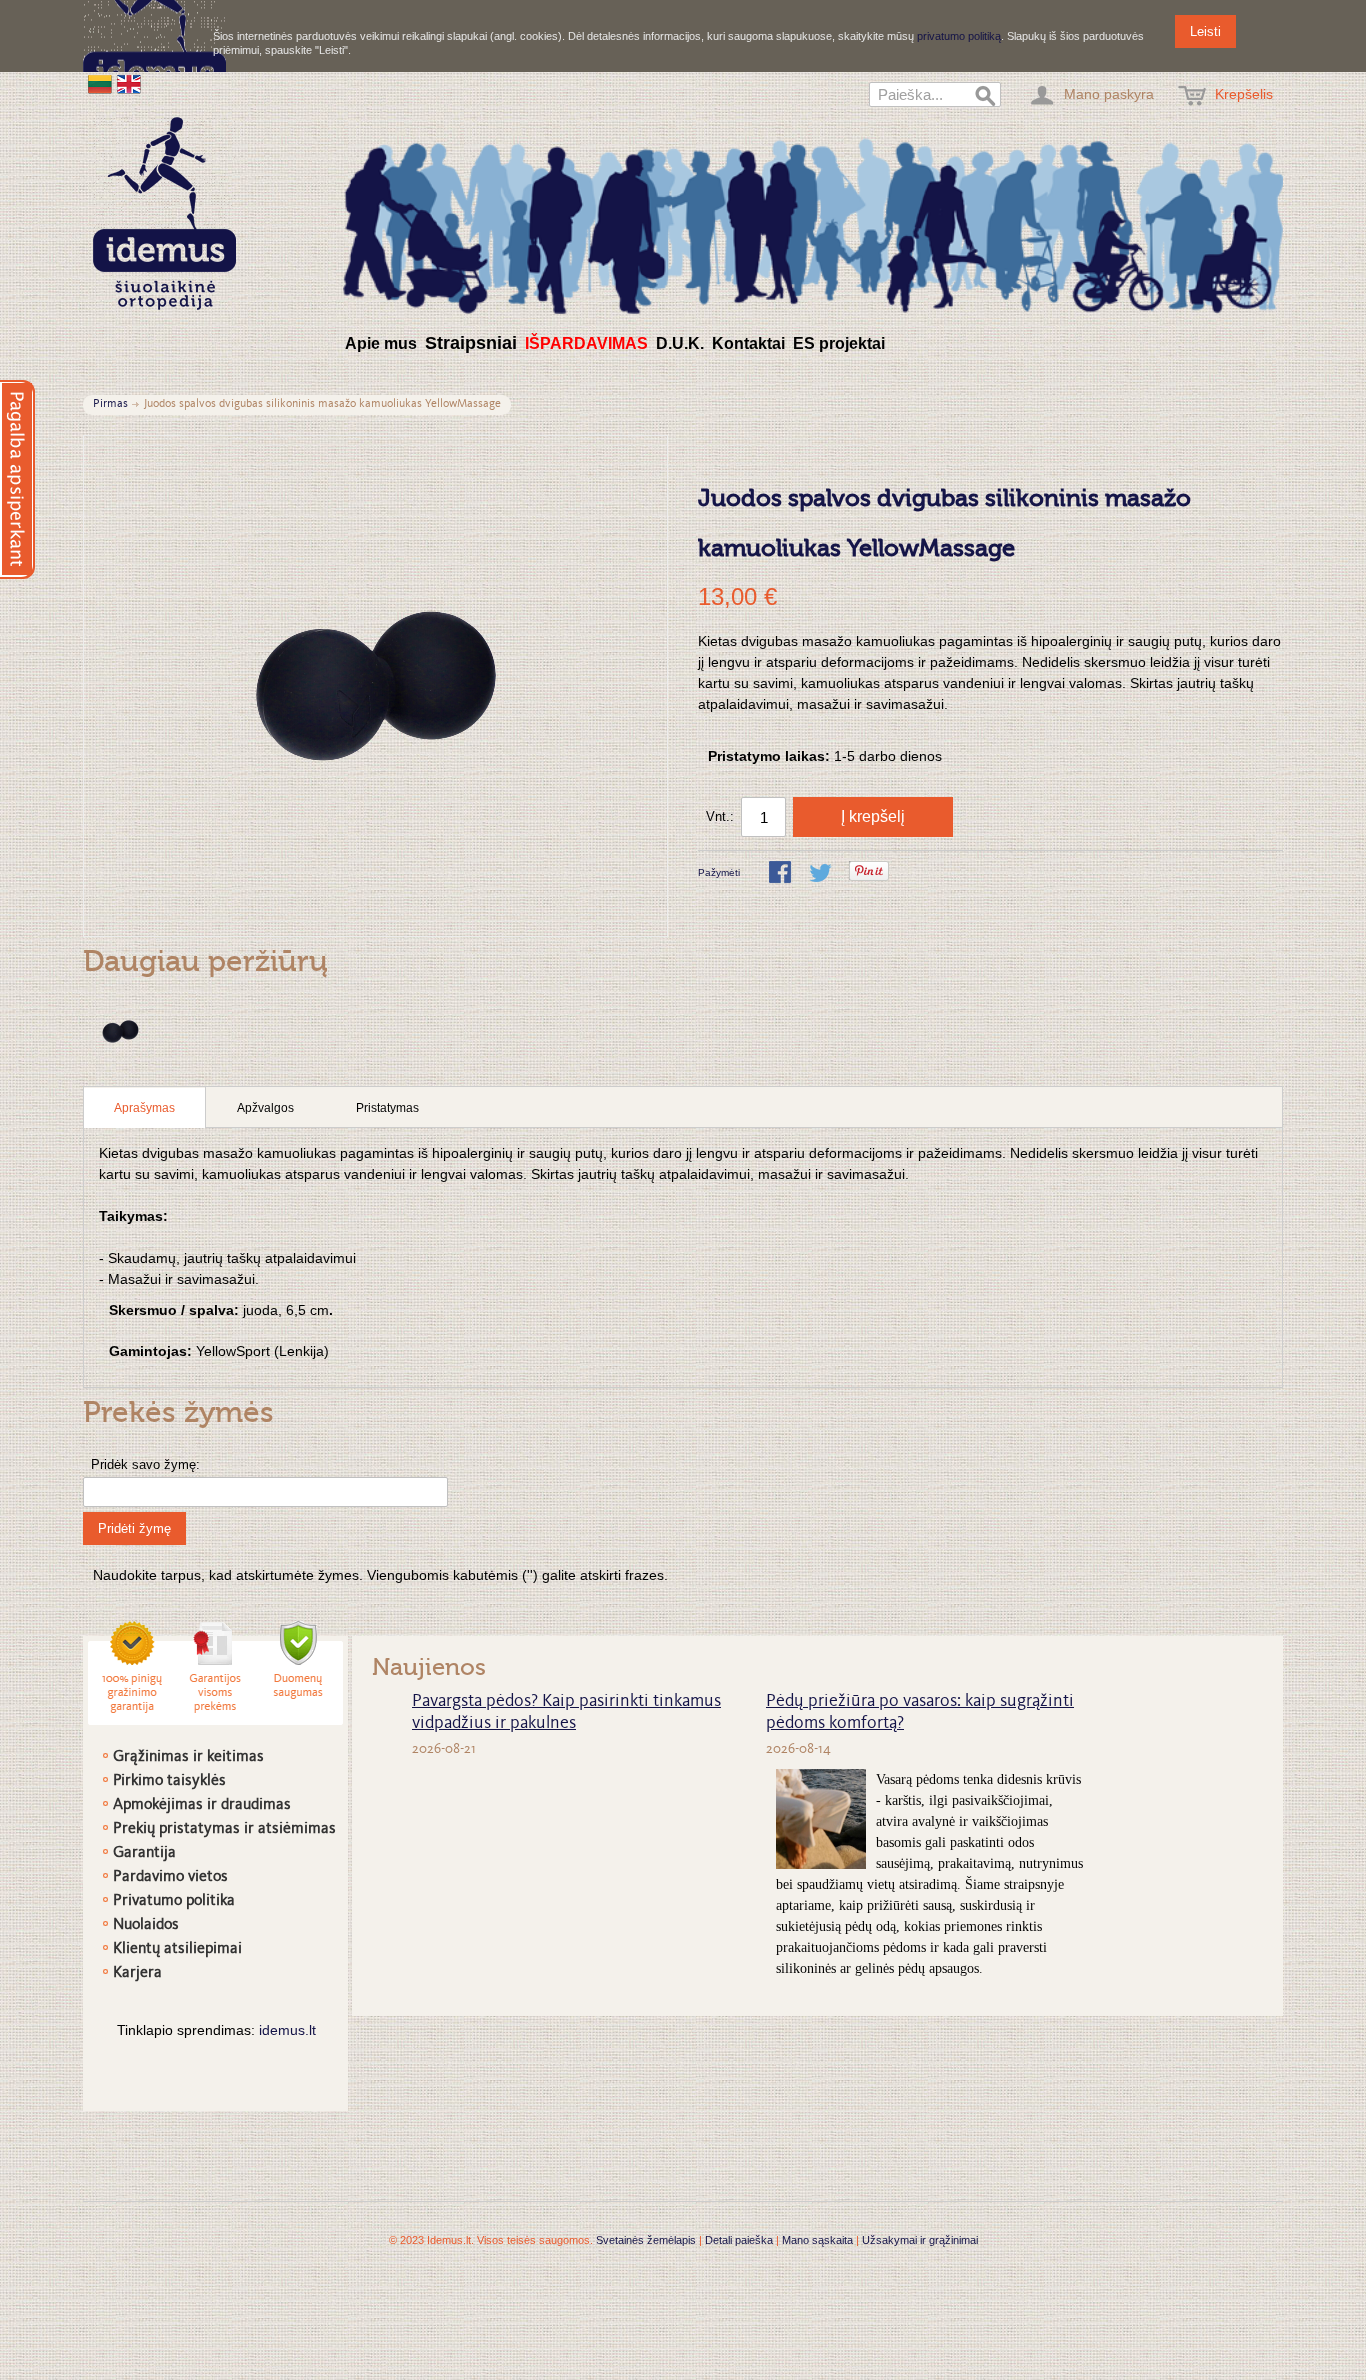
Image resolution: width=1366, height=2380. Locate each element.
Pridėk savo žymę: (145, 1464)
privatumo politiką (959, 36)
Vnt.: (720, 816)
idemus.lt (287, 2030)
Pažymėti (719, 872)
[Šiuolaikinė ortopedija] (813, 223)
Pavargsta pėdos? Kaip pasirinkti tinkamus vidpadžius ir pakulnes (566, 1713)
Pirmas (110, 404)
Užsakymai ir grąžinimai (920, 2240)
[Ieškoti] (986, 97)
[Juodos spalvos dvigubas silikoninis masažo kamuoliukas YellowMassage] (120, 1031)
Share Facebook (782, 874)
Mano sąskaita (817, 2240)
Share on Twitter (822, 874)
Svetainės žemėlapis (646, 2240)
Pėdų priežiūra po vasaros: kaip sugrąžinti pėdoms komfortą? (920, 1713)
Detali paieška (739, 2240)
